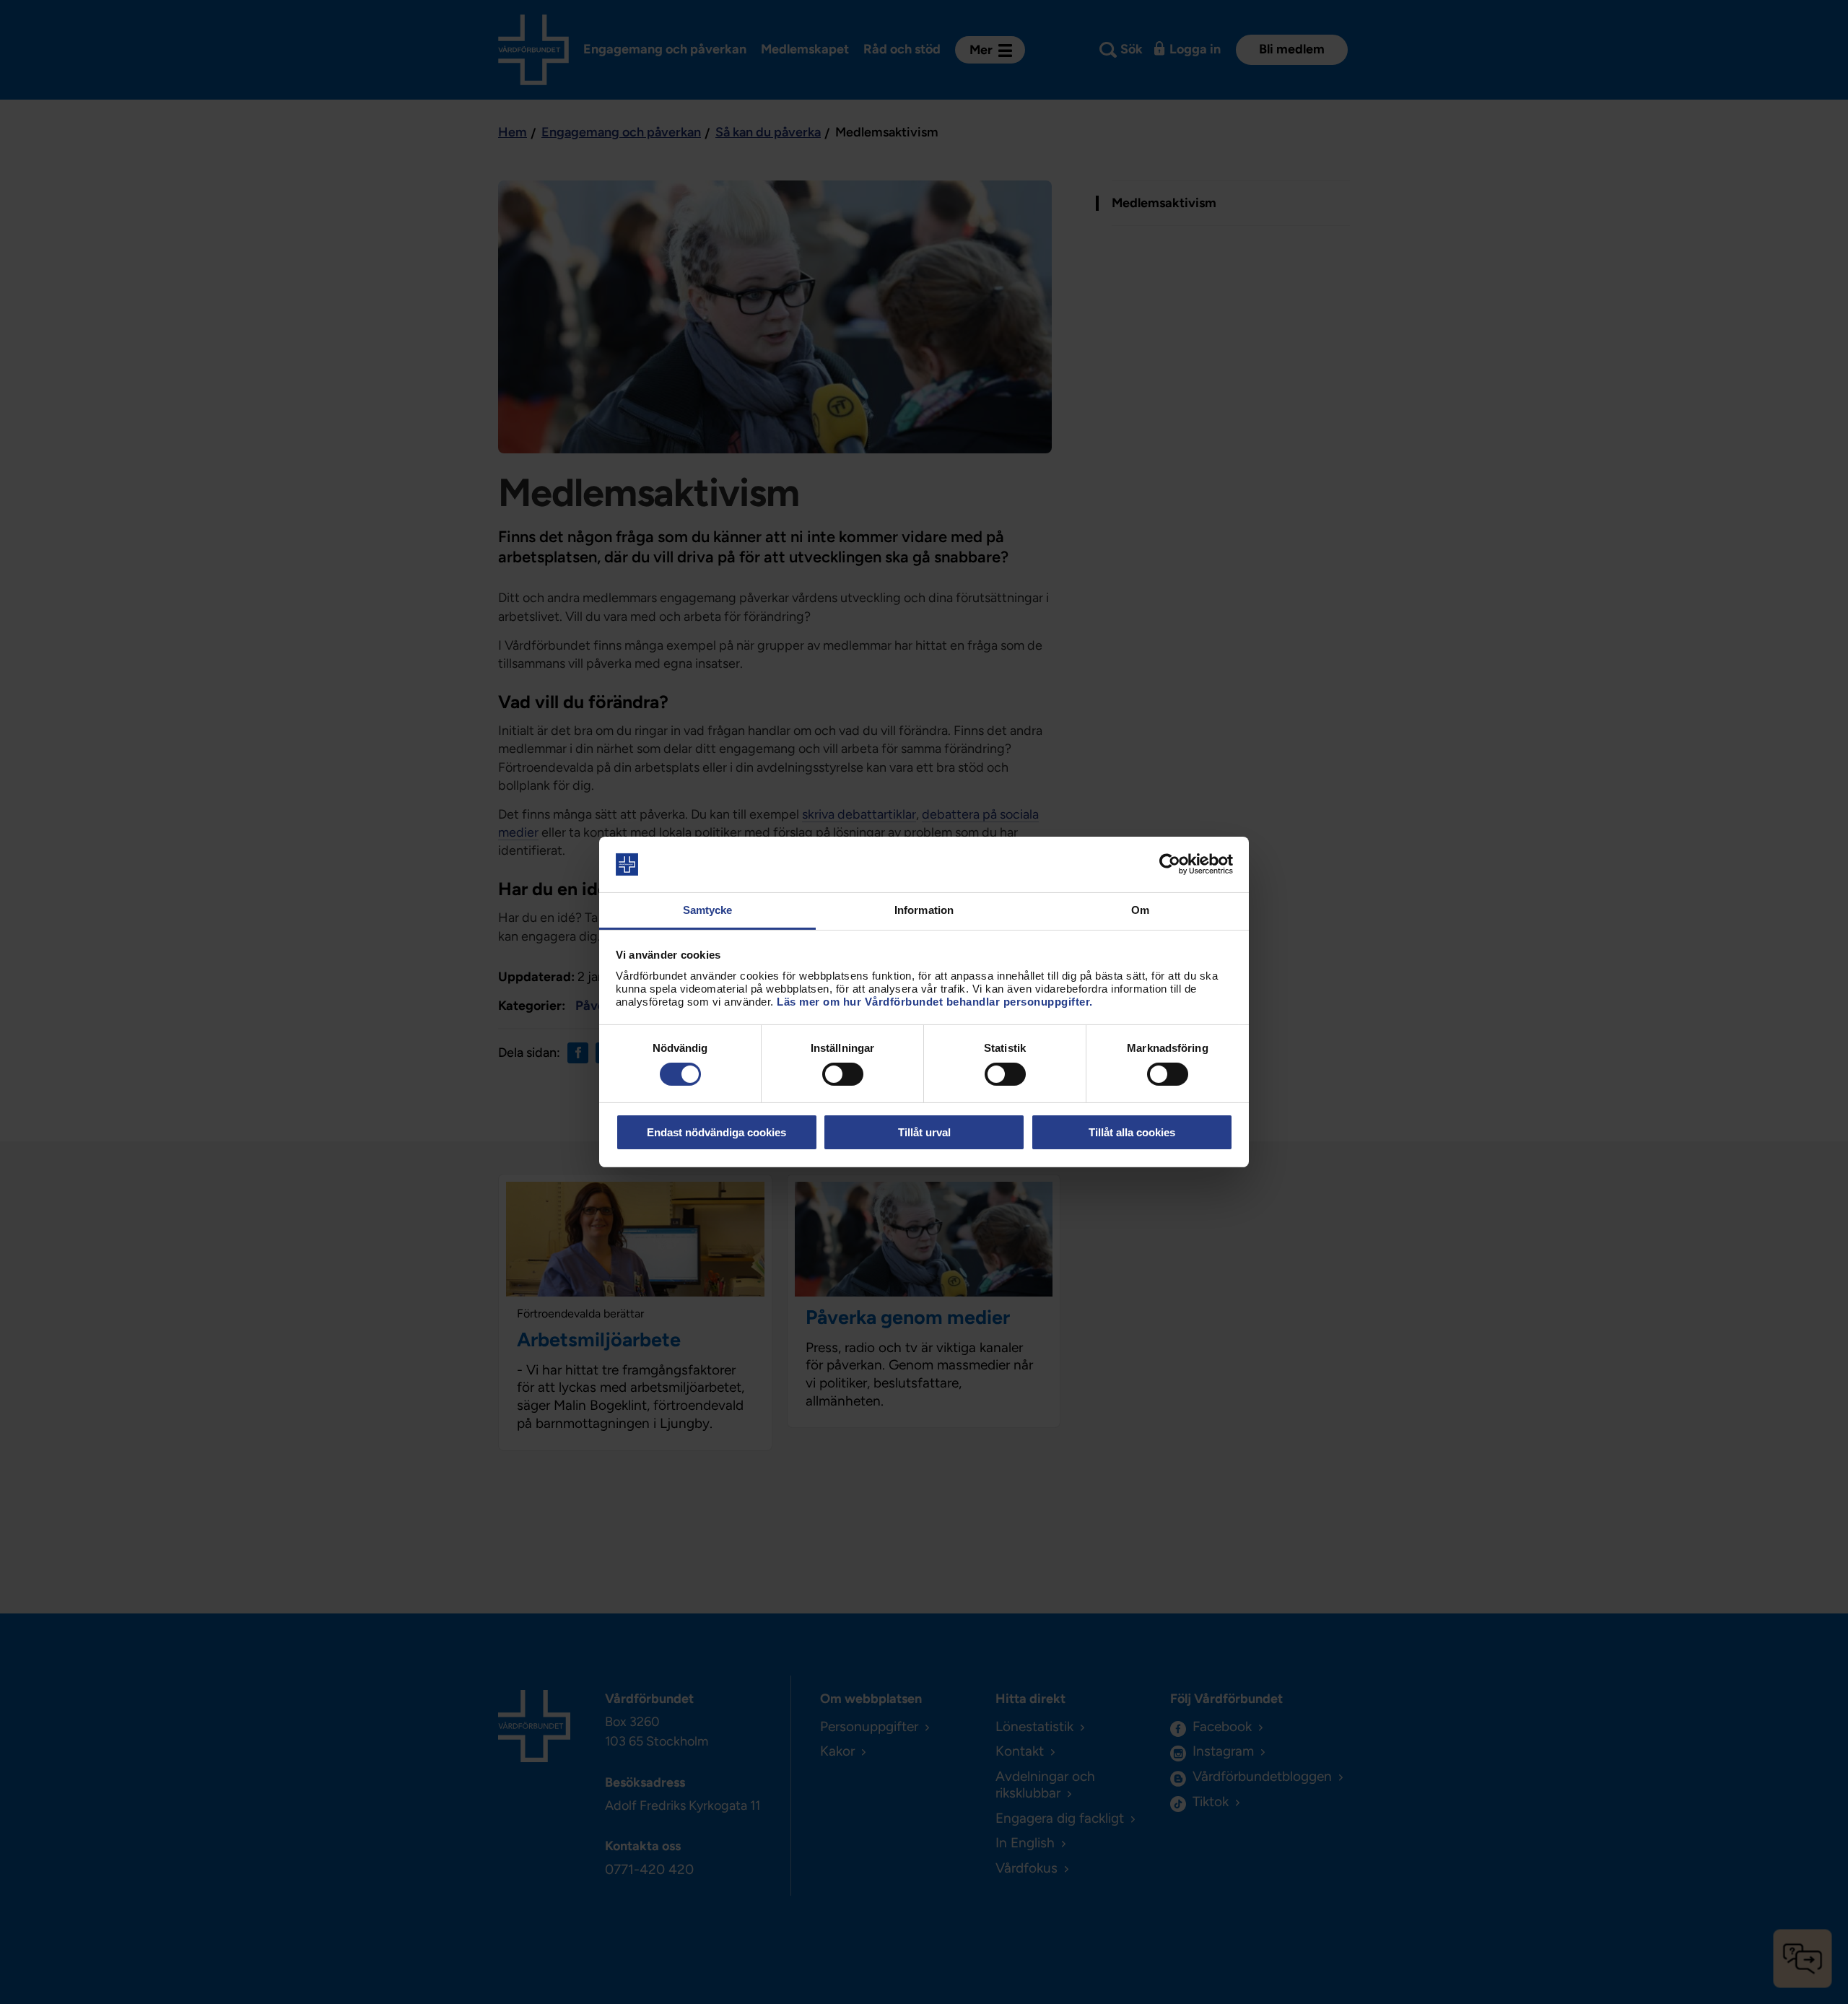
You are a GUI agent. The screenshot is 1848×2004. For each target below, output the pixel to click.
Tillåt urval (924, 1132)
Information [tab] (924, 910)
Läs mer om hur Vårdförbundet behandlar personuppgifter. (935, 1002)
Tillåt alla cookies (1132, 1132)
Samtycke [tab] (708, 910)
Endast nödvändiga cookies (716, 1132)
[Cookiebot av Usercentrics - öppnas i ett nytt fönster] (1170, 864)
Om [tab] (1140, 910)
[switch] (843, 1074)
